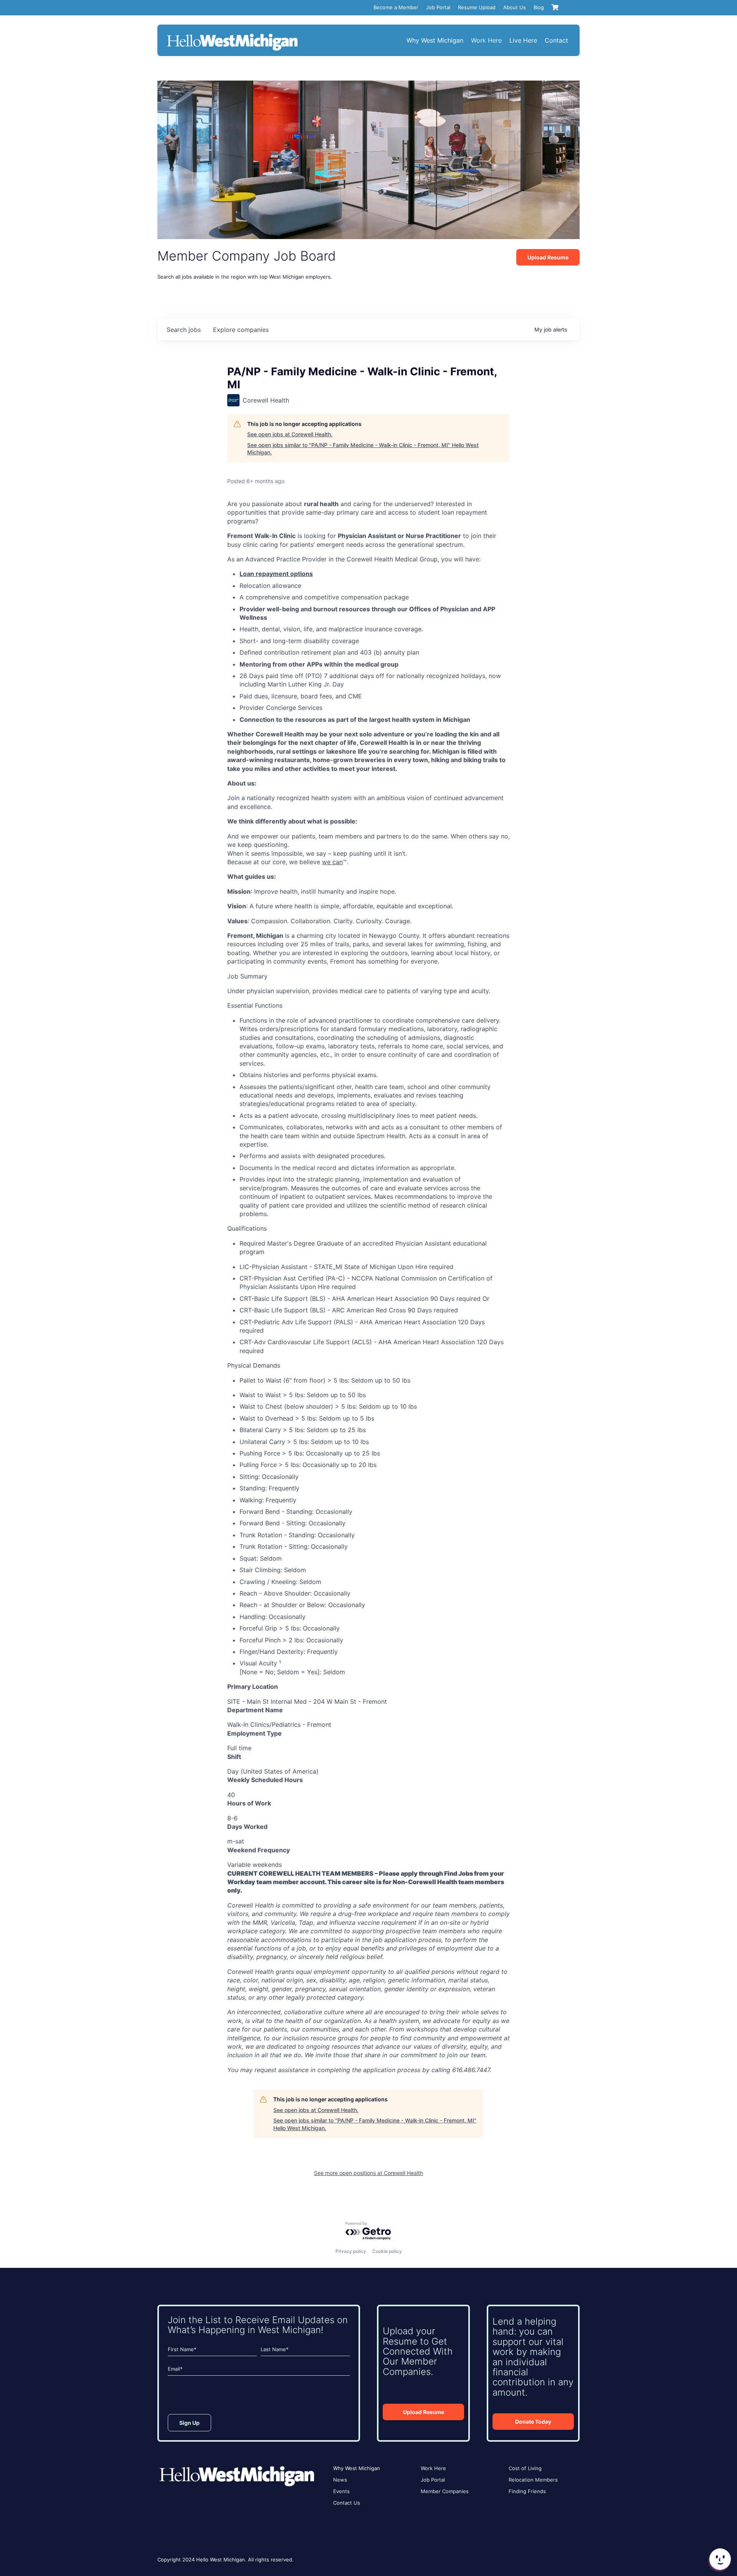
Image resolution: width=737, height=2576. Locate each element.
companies (241, 330)
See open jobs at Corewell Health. (290, 434)
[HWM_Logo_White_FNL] (232, 35)
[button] (719, 2559)
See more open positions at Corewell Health (368, 2173)
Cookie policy (387, 2251)
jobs (184, 330)
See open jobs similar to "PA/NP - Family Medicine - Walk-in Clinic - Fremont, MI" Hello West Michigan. (363, 449)
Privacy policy (351, 2251)
